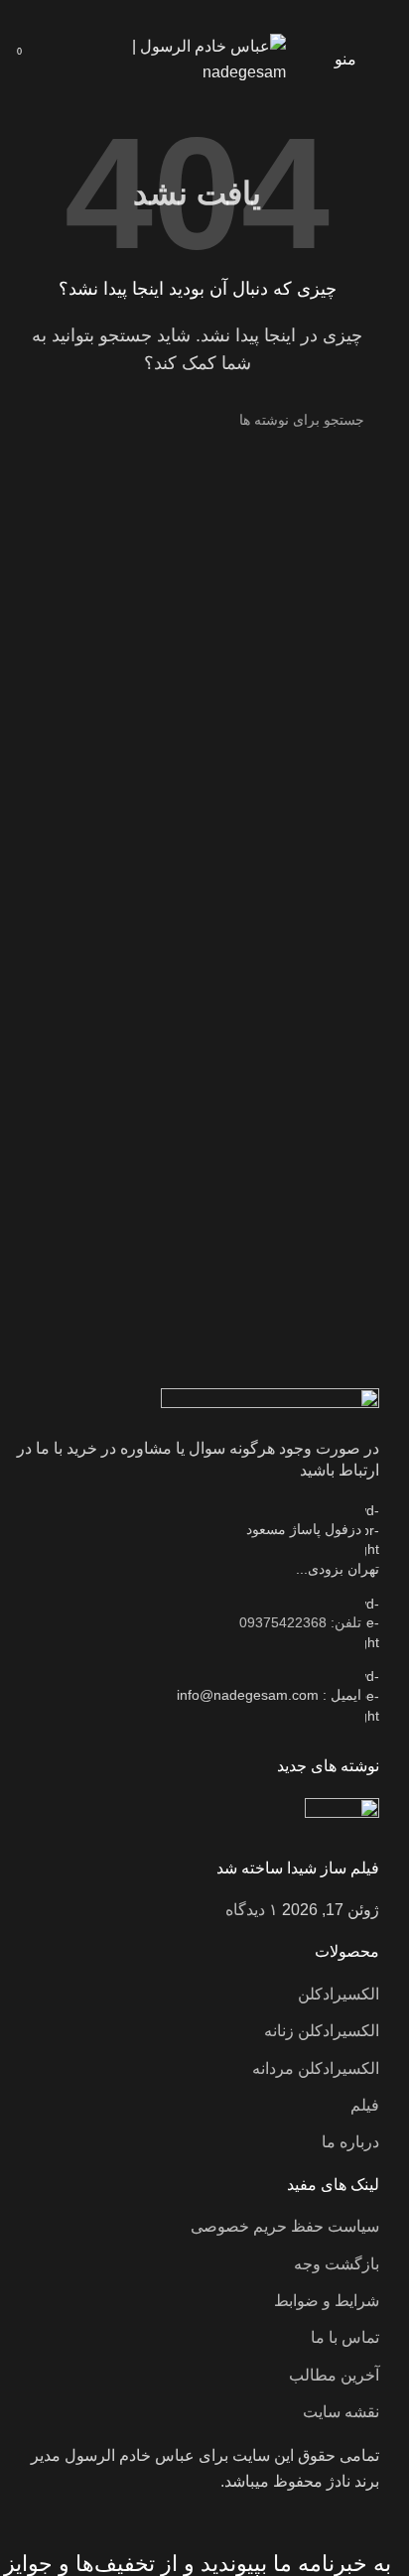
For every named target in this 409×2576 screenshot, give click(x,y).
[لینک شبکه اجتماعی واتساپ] (197, 14)
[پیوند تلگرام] (172, 14)
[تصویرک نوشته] (342, 1826)
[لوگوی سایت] (197, 58)
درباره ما (350, 2142)
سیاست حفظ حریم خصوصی (285, 2226)
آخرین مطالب (334, 2375)
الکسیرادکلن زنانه (322, 2031)
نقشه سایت (341, 2412)
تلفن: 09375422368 (300, 1622)
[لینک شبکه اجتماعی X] (222, 14)
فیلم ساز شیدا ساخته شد (298, 1868)
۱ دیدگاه (252, 1910)
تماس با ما (345, 2337)
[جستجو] (38, 420)
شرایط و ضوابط (327, 2301)
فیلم (365, 2105)
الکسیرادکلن (339, 1994)
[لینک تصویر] (270, 1402)
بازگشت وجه (337, 2264)
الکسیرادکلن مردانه (316, 2068)
